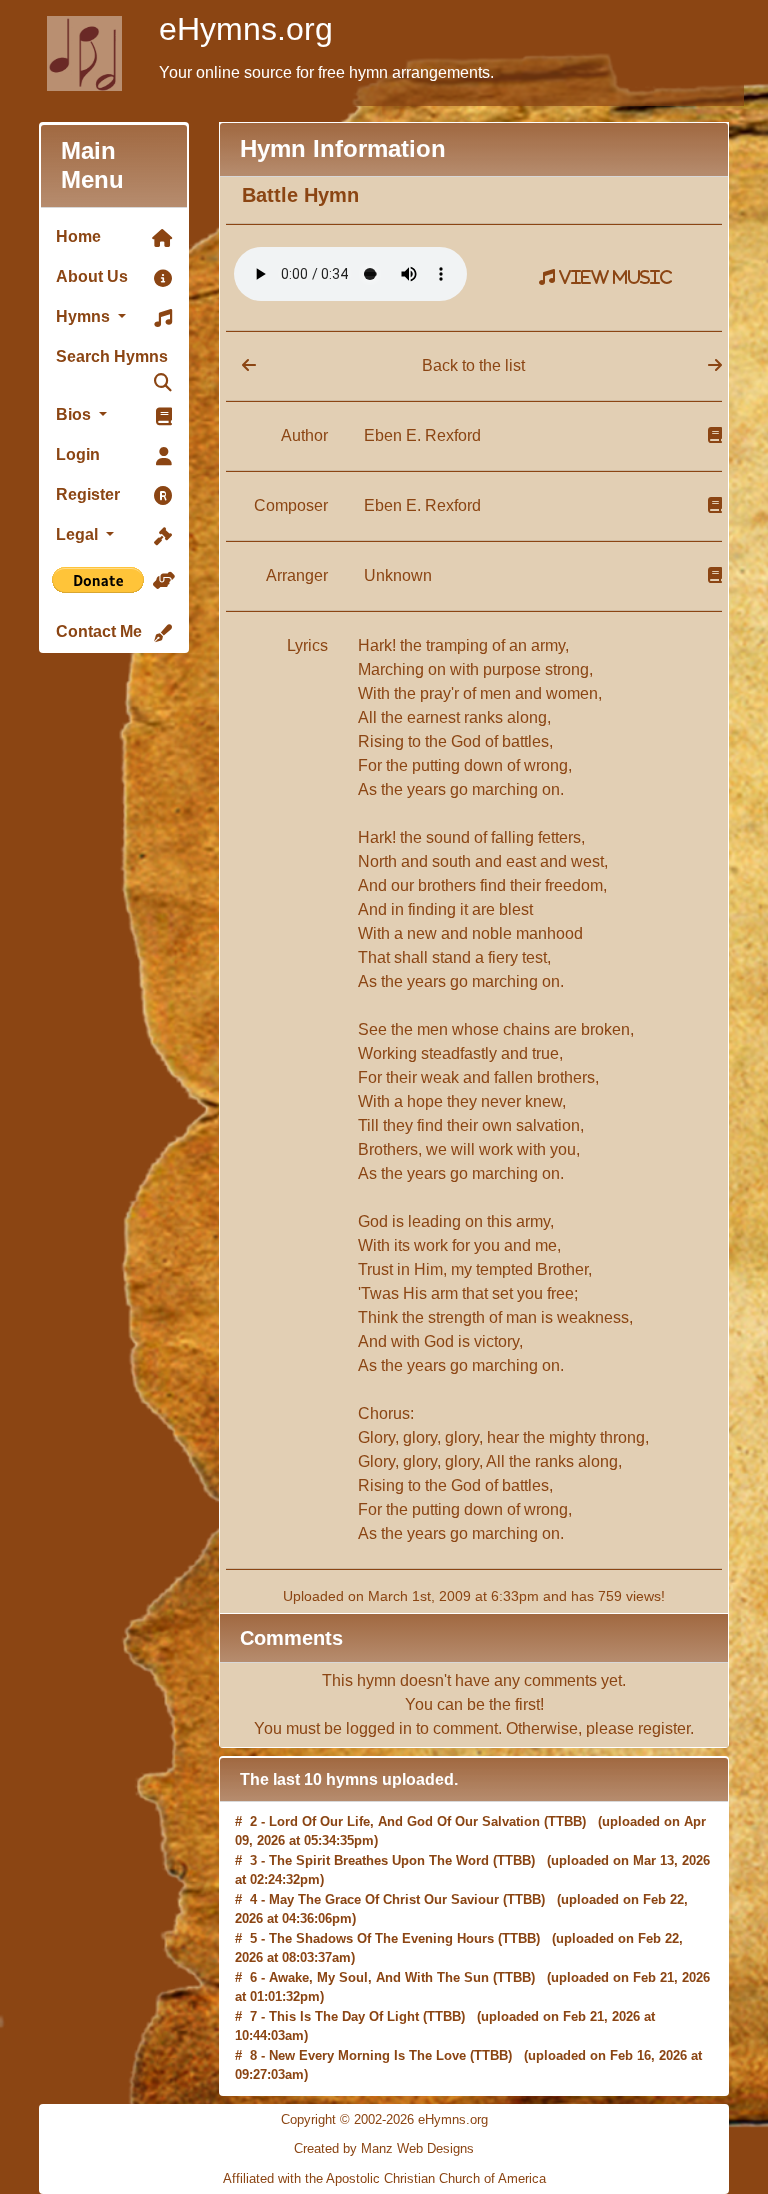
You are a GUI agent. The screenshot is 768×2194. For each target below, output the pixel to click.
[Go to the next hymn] (715, 365)
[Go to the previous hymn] (241, 365)
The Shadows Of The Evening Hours (381, 1900)
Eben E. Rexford (422, 435)
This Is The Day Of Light (344, 1978)
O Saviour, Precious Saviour (357, 2056)
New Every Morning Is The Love (367, 2017)
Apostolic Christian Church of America (436, 2178)
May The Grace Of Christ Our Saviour (384, 1861)
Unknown (398, 575)
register (664, 1728)
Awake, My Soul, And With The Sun (379, 1939)
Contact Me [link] (99, 631)
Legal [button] (79, 534)
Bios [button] (75, 414)
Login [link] (78, 454)
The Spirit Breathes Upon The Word (379, 1822)
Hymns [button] (85, 316)
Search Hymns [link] (112, 356)
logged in (379, 1728)
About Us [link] (92, 276)
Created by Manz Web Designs (384, 2148)
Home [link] (78, 236)
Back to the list (473, 365)
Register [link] (88, 494)
